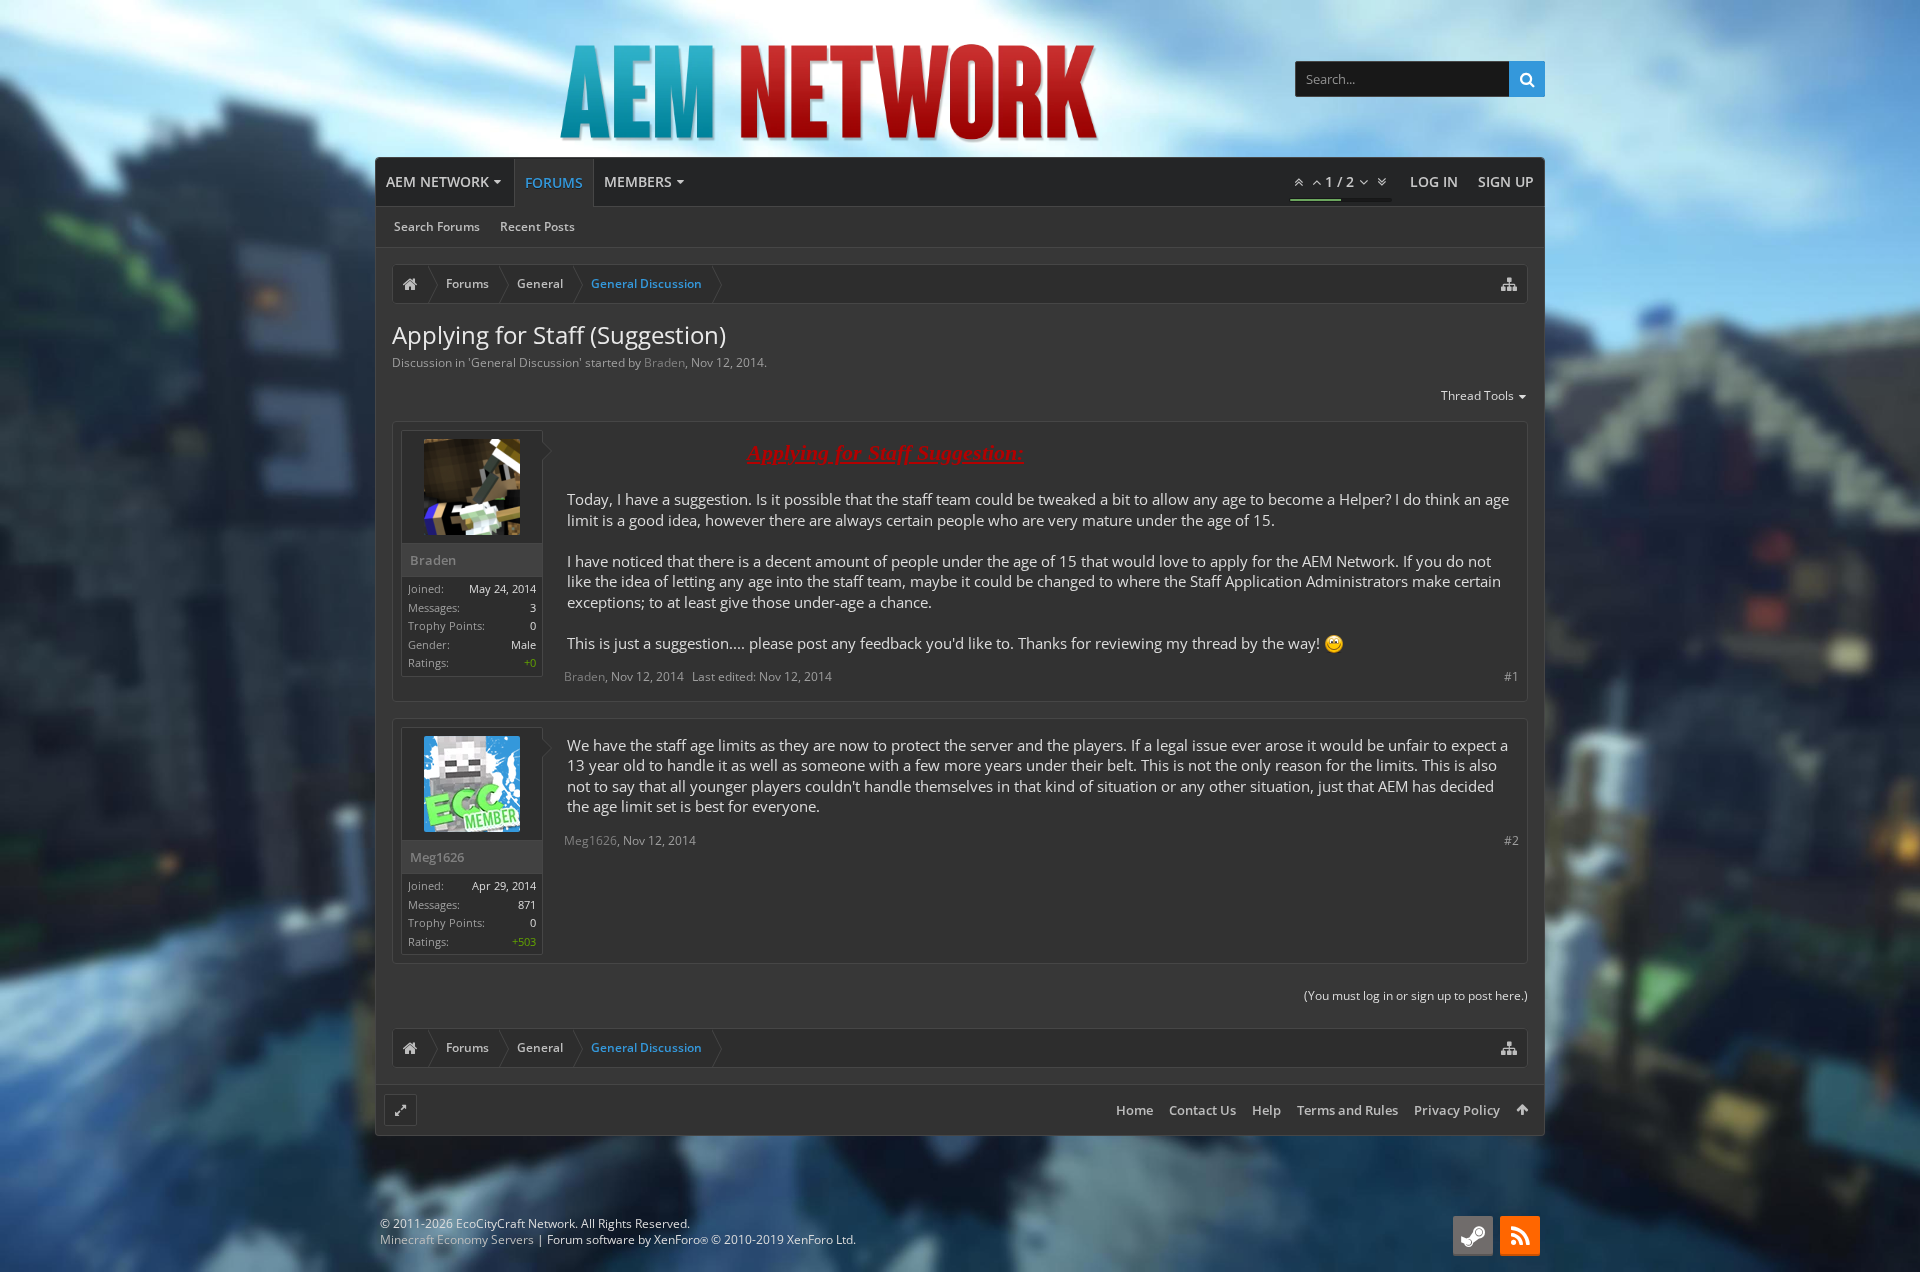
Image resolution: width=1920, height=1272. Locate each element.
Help (1266, 1110)
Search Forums (437, 226)
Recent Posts (537, 226)
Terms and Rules (1347, 1110)
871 (527, 904)
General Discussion (525, 362)
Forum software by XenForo (701, 1239)
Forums (554, 182)
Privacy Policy (1457, 1110)
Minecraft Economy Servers (457, 1239)
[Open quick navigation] (1509, 284)
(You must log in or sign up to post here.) (1416, 995)
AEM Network (437, 181)
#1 (1511, 676)
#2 (1511, 840)
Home (1134, 1110)
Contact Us (1202, 1110)
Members (638, 181)
